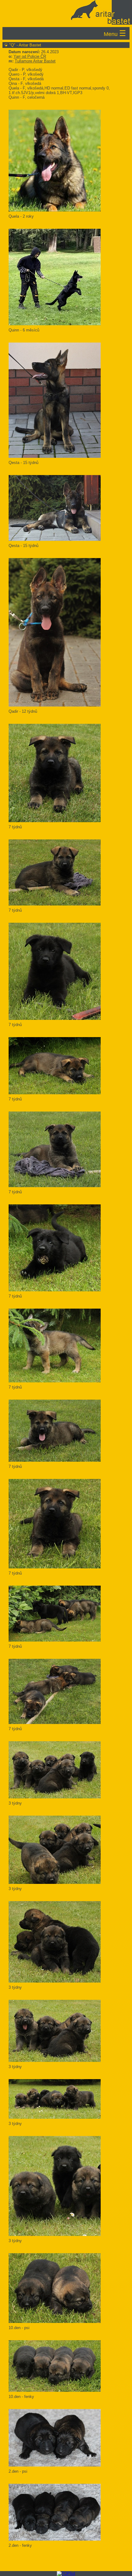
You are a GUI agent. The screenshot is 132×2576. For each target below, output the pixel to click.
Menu (115, 33)
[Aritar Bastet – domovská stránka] (65, 12)
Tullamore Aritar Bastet (35, 61)
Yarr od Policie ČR (30, 56)
